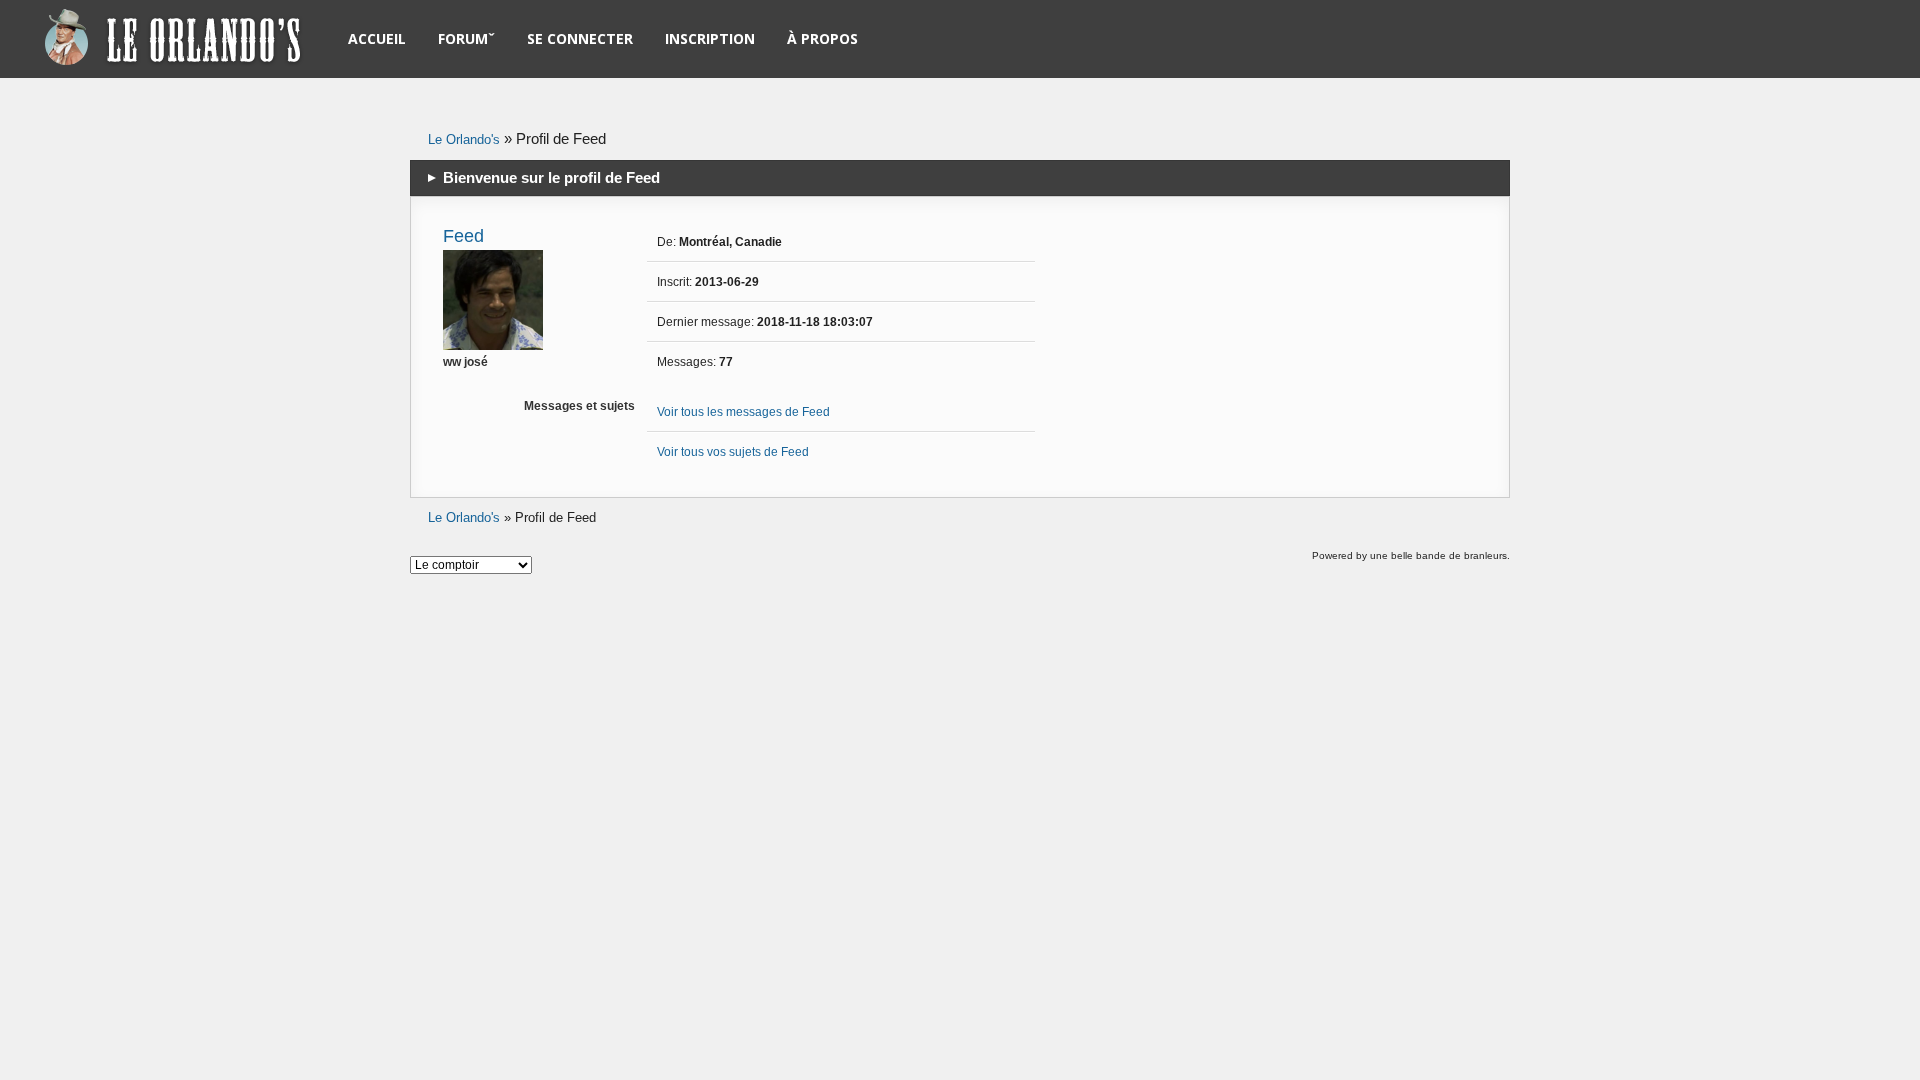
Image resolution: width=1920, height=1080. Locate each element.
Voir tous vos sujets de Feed (733, 452)
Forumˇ (466, 38)
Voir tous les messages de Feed (743, 412)
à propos (822, 38)
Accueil (377, 38)
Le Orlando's (464, 139)
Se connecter (580, 38)
